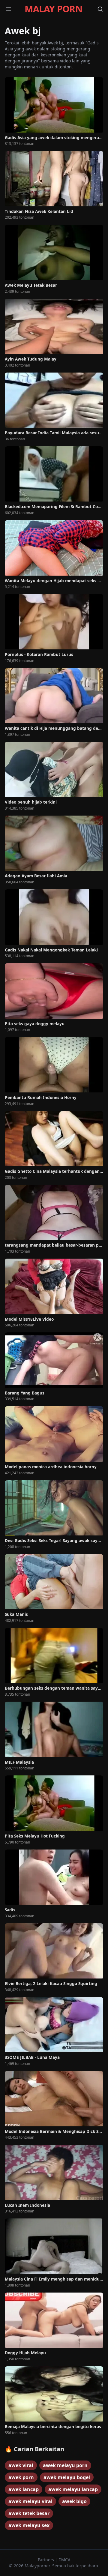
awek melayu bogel (67, 2477)
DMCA (64, 2560)
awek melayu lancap (73, 2489)
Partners (46, 2560)
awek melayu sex (29, 2525)
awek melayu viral (30, 2501)
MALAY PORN (53, 9)
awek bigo (74, 2501)
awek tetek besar (29, 2513)
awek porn (21, 2477)
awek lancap (24, 2489)
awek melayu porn (65, 2465)
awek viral (21, 2465)
